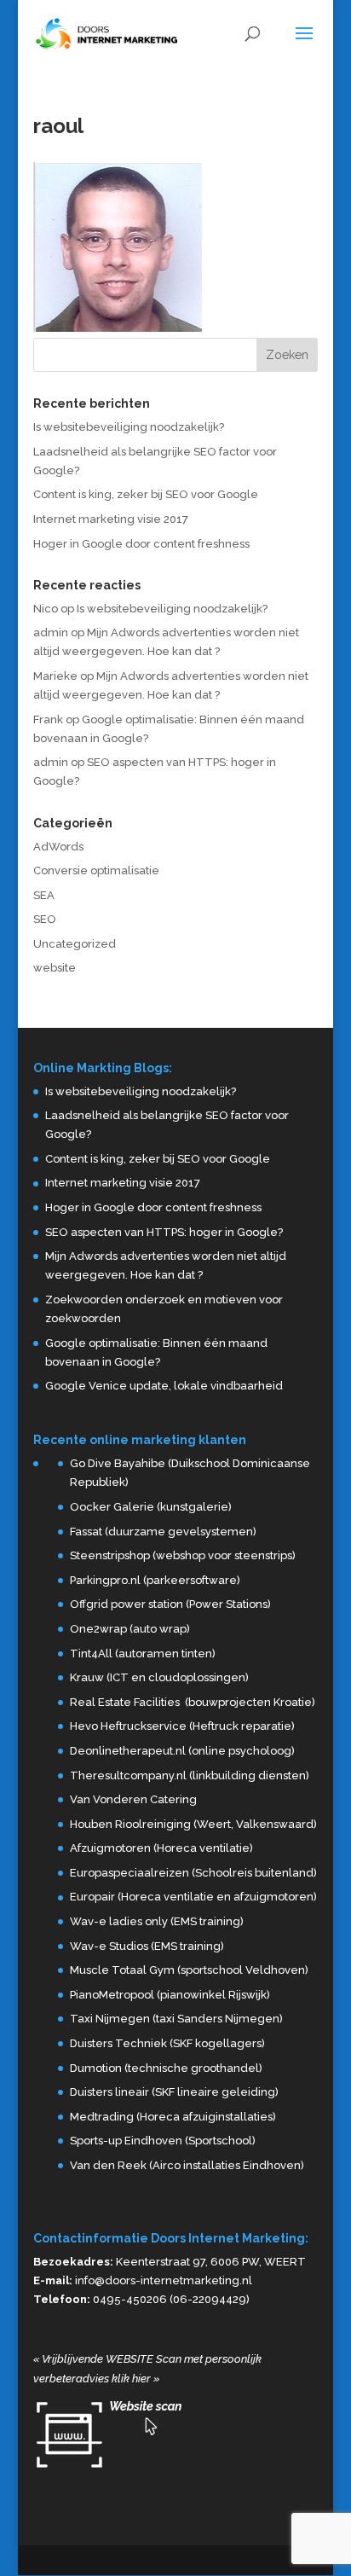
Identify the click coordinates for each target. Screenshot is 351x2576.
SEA (44, 895)
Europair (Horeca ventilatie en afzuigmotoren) (193, 1897)
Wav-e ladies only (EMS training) (157, 1921)
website (55, 968)
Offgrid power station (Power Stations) (170, 1604)
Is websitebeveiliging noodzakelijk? (129, 427)
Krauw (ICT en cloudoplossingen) (159, 1677)
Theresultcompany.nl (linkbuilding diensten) (190, 1775)
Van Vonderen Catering (133, 1799)
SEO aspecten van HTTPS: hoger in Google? (164, 1232)
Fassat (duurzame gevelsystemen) (163, 1532)
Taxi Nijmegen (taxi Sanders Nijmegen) (176, 2019)
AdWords (58, 847)
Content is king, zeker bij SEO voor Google (146, 494)
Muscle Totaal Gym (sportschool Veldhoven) (189, 1970)
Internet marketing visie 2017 (111, 519)
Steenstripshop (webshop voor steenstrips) (183, 1555)
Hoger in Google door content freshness (141, 544)
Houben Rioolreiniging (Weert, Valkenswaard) (193, 1824)
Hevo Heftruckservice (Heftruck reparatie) (182, 1726)
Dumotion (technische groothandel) (166, 2068)
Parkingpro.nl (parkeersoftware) (155, 1580)
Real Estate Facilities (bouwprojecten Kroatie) (193, 1702)
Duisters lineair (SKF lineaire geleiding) (174, 2092)
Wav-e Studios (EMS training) (147, 1946)
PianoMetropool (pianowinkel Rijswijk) (170, 1995)
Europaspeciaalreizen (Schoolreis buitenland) (193, 1873)
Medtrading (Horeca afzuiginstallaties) (173, 2117)
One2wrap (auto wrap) (130, 1629)
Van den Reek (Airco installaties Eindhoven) (187, 2165)
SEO (45, 919)
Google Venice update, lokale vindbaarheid (164, 1386)
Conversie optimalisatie (96, 870)
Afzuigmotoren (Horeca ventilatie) (161, 1848)
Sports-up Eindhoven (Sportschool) (163, 2141)
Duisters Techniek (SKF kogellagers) (167, 2043)
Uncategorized (75, 944)
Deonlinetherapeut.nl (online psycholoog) (182, 1751)
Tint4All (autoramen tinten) (143, 1654)
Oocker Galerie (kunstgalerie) (151, 1507)
